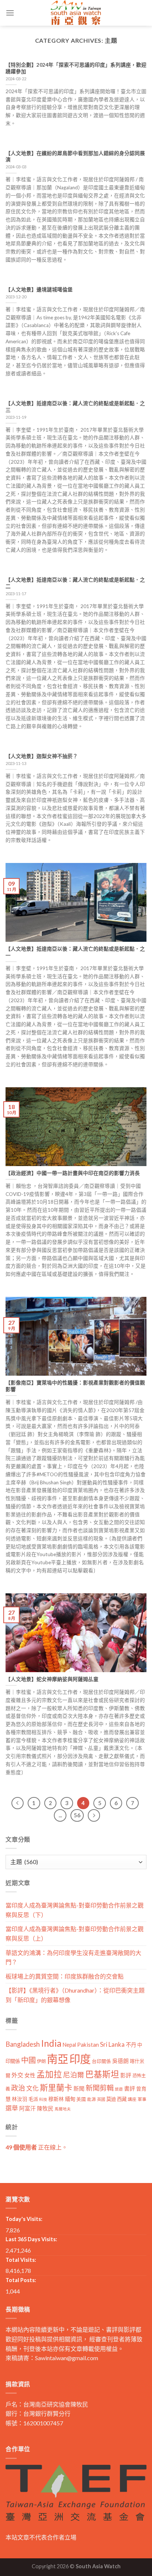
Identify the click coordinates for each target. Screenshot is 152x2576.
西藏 (122, 2099)
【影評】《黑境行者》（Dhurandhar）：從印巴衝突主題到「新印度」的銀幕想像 (75, 1995)
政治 (18, 2088)
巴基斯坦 (102, 2074)
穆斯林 (56, 2099)
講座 (132, 2099)
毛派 (33, 2099)
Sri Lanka (112, 2044)
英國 (101, 2099)
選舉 (12, 2108)
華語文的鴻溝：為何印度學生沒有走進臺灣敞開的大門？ (73, 1957)
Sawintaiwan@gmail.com (67, 2358)
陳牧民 (45, 2108)
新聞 (79, 2088)
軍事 (142, 2099)
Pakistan (88, 2045)
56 (77, 1815)
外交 (17, 2075)
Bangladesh (23, 2044)
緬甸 (70, 2099)
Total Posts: (21, 2280)
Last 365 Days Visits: (31, 2239)
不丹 (131, 2045)
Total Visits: (21, 2260)
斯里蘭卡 (56, 2087)
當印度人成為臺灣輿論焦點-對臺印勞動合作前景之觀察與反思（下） (75, 1910)
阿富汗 (27, 2108)
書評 (129, 2088)
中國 (28, 2060)
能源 (91, 2099)
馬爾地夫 (63, 2109)
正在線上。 (37, 2147)
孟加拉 (49, 2074)
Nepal (69, 2045)
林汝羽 (20, 2099)
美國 (81, 2099)
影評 (126, 2075)
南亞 (58, 2059)
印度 (80, 2059)
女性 (30, 2075)
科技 (43, 2099)
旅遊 (119, 2089)
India (51, 2043)
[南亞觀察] (76, 13)
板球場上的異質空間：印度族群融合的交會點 (65, 1976)
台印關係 (101, 2061)
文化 (32, 2088)
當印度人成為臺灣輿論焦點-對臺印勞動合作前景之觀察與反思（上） (75, 1933)
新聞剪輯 (100, 2088)
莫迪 (111, 2099)
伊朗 (41, 2061)
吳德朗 (120, 2061)
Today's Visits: (24, 2219)
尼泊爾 (74, 2075)
